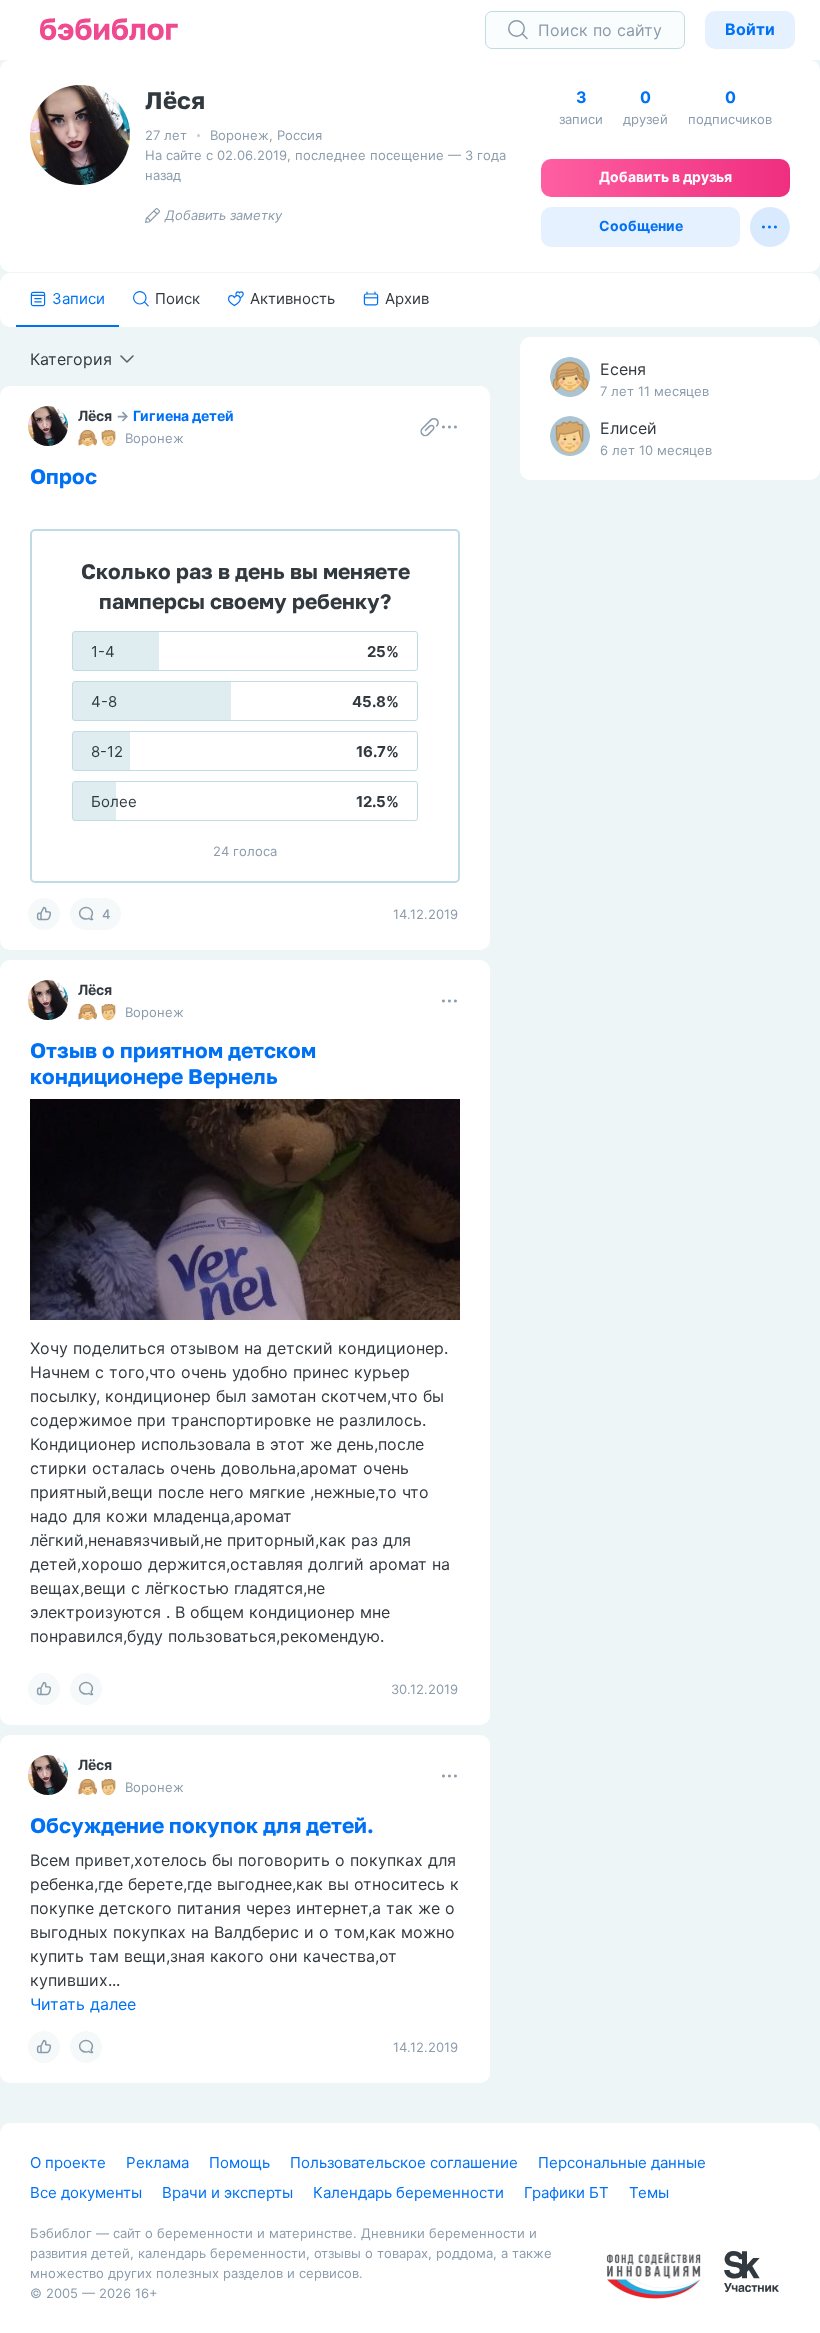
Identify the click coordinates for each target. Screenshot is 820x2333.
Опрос (63, 476)
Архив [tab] (407, 298)
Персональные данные (622, 2162)
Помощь (239, 2162)
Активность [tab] (292, 298)
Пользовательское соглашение (404, 2162)
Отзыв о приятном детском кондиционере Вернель (173, 1063)
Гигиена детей (183, 415)
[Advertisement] (670, 810)
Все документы (86, 2192)
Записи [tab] (78, 298)
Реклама (157, 2162)
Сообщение (641, 225)
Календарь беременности (408, 2192)
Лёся (95, 415)
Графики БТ (566, 2192)
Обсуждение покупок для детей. (202, 1825)
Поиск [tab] (177, 298)
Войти (750, 29)
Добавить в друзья (665, 176)
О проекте (68, 2162)
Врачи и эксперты (227, 2192)
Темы (649, 2192)
